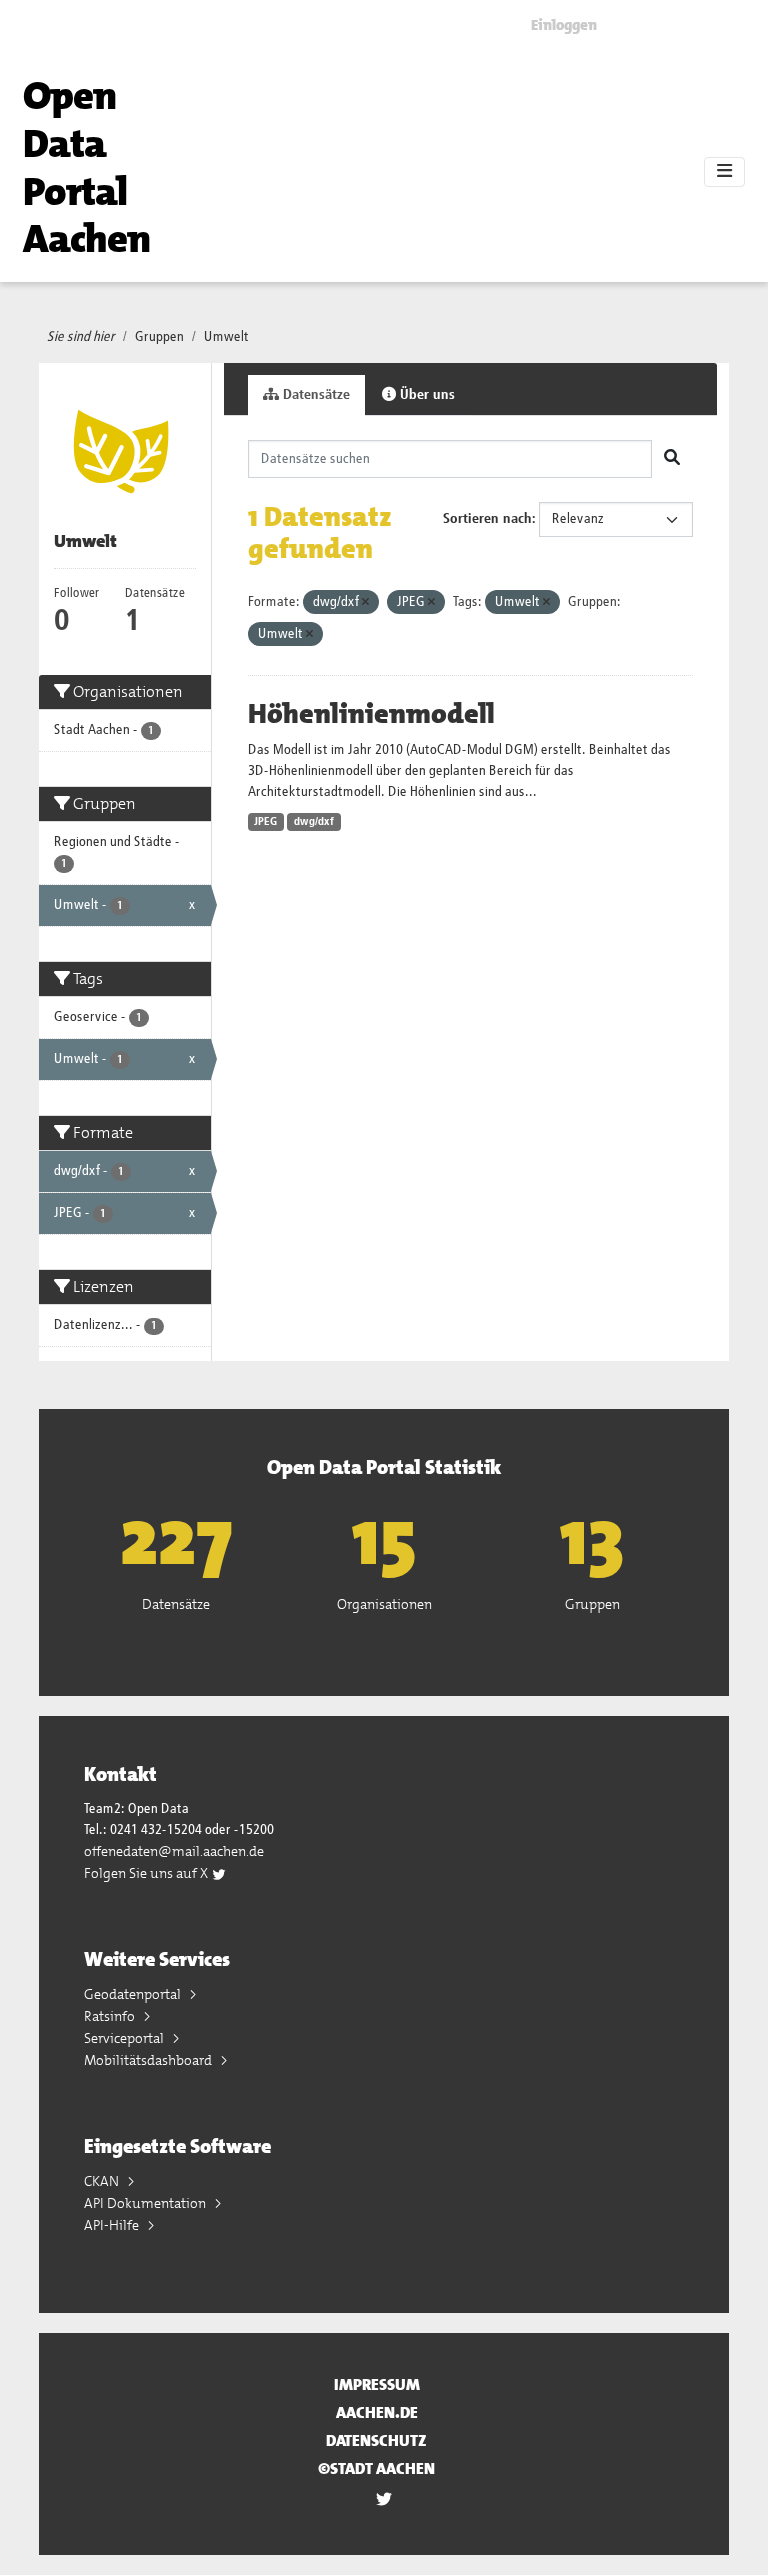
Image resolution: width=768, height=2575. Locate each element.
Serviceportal (125, 2038)
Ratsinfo (111, 2016)
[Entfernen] (365, 602)
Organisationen (384, 1604)
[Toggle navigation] (724, 172)
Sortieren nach (487, 519)
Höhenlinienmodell (371, 714)
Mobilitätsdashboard (149, 2060)
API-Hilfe (113, 2225)
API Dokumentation (146, 2203)
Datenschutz (376, 2440)
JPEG (265, 822)
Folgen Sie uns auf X (147, 1873)
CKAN (103, 2181)
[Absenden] (672, 459)
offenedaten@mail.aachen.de (174, 1851)
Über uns (425, 395)
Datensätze (314, 395)
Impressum (377, 2384)
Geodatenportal (134, 1994)
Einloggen (564, 25)
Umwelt (226, 337)
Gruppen (159, 337)
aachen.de (377, 2412)
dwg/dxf (314, 822)
